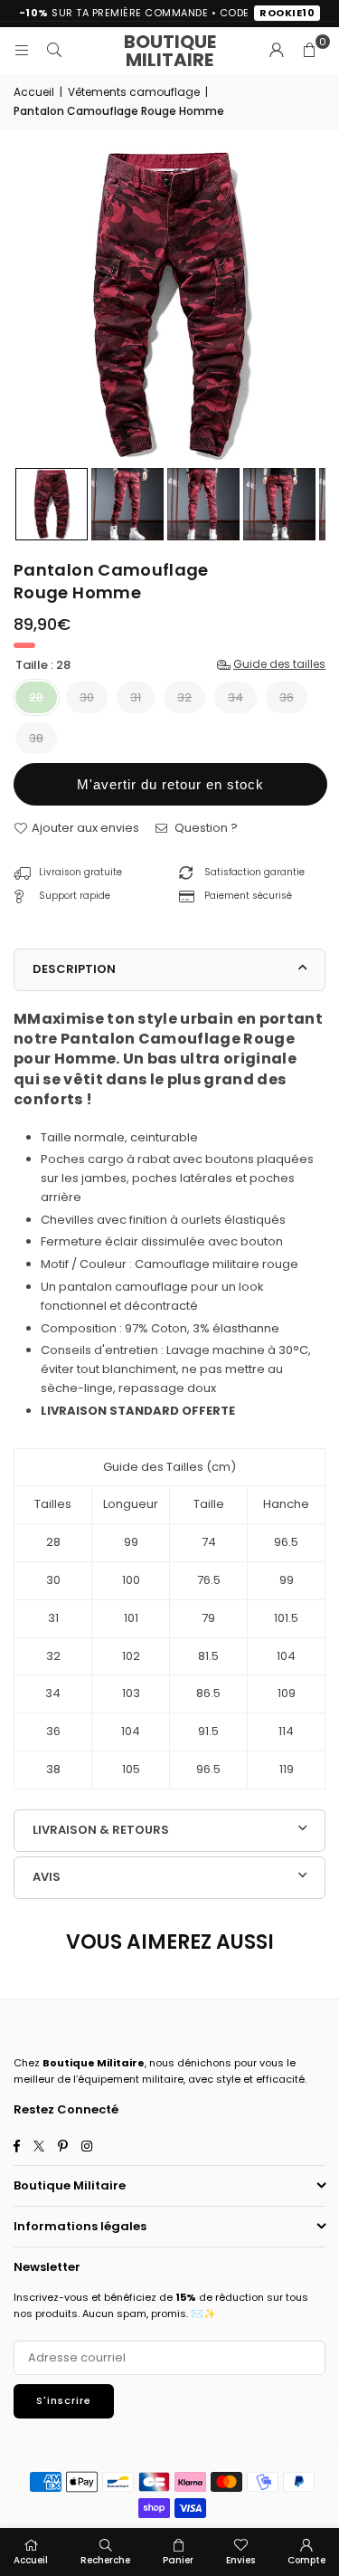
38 (36, 738)
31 (136, 697)
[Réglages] (277, 51)
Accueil (34, 92)
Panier (178, 2560)
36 (287, 697)
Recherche (105, 2560)
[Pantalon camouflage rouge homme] (52, 504)
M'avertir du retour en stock (170, 784)
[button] (309, 51)
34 (235, 697)
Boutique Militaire (170, 51)
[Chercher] (54, 50)
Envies (240, 2560)
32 (184, 697)
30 (87, 697)
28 (36, 697)
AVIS (47, 1877)
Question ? (205, 828)
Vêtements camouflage (134, 92)
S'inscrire (64, 2400)
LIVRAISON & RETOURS (101, 1830)
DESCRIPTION (74, 969)
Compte (306, 2560)
